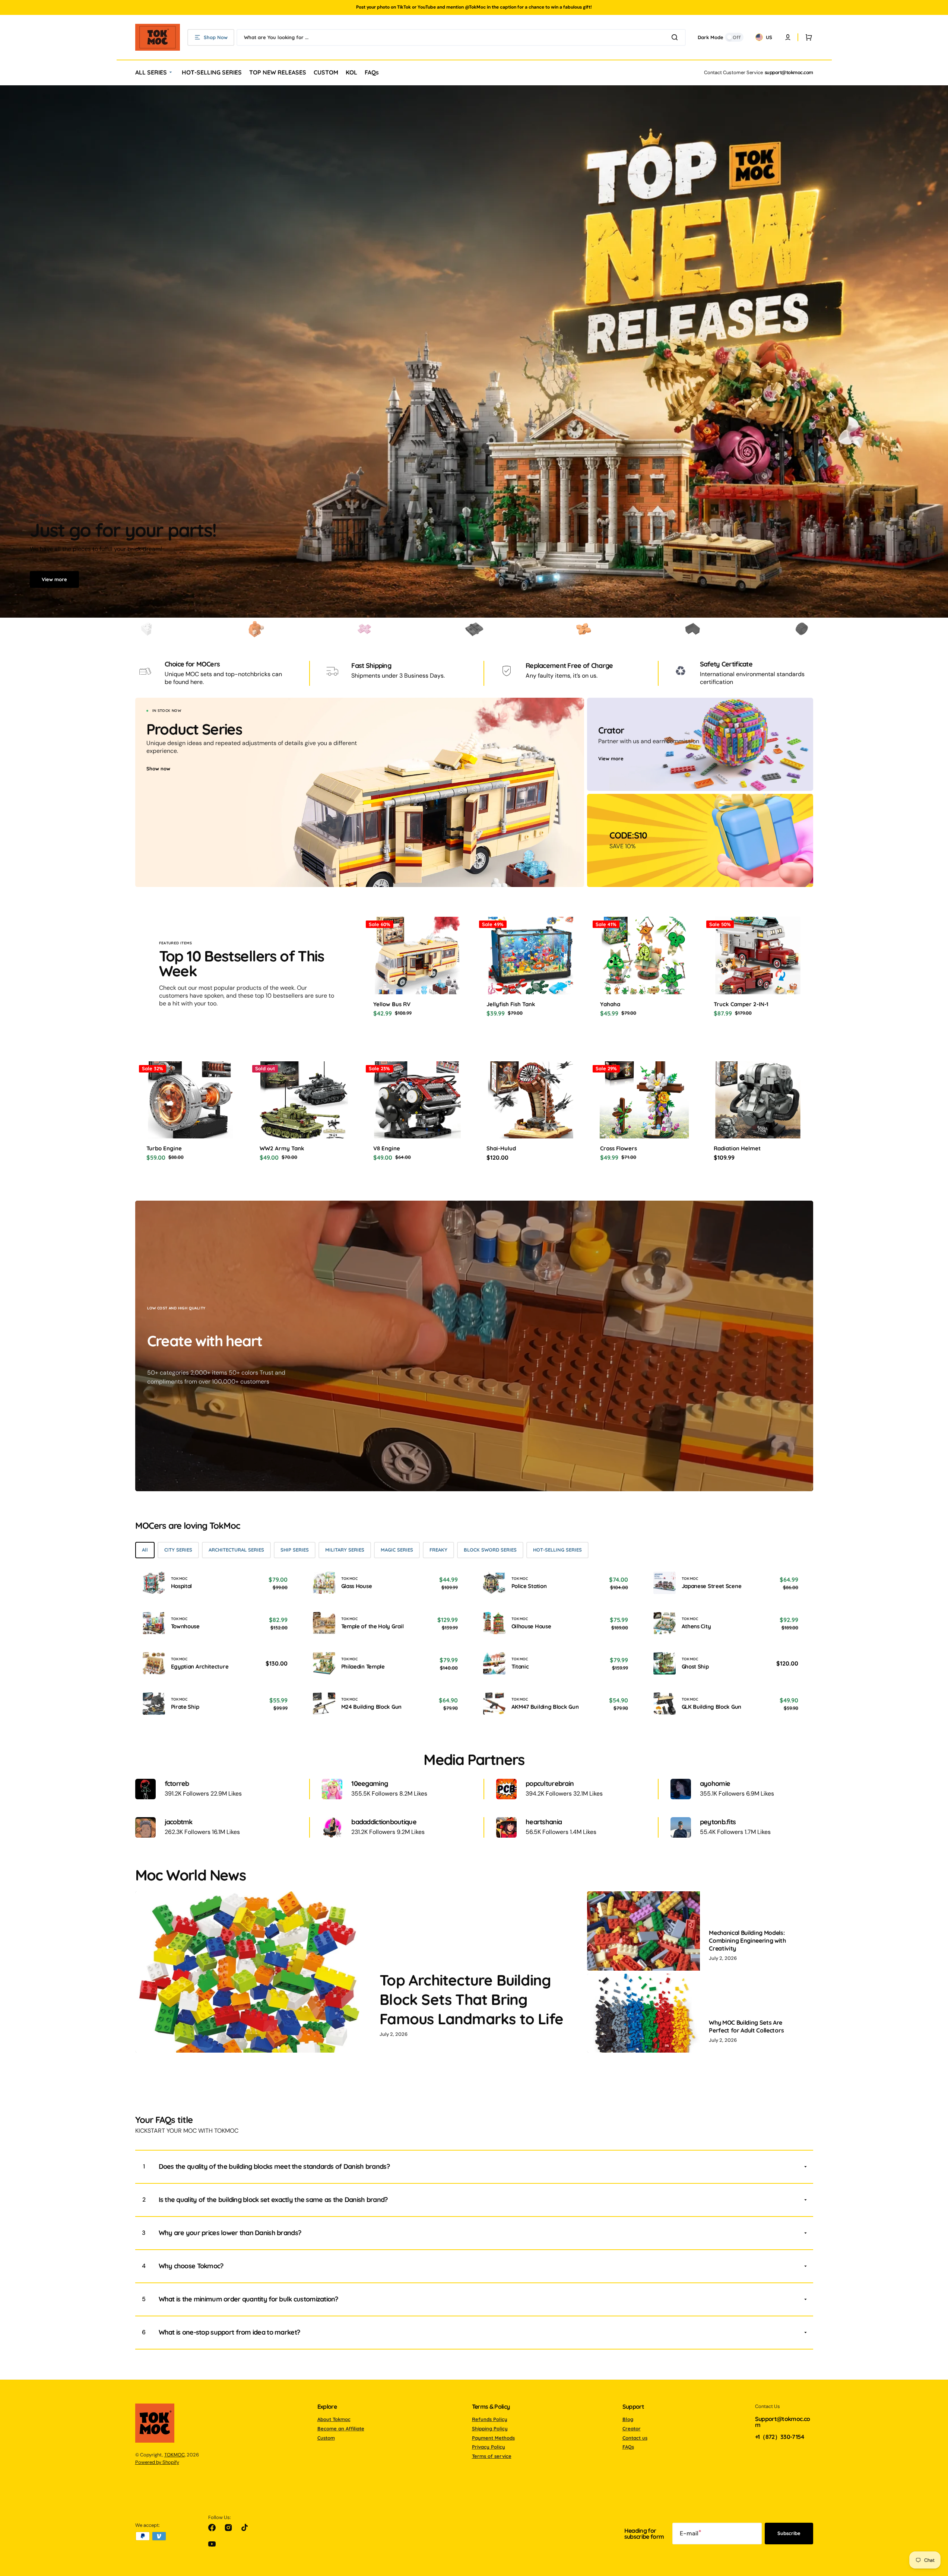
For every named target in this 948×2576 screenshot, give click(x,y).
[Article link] (360, 1972)
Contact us (635, 2438)
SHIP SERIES (295, 1550)
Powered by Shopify (157, 2462)
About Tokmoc (334, 2419)
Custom (326, 2438)
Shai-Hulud (501, 1148)
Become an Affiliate (341, 2428)
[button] (807, 37)
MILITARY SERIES (345, 1550)
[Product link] (191, 1116)
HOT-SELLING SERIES (557, 1550)
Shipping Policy (490, 2428)
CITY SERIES (178, 1550)
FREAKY (438, 1550)
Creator (632, 2428)
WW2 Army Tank (282, 1148)
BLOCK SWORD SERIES (490, 1550)
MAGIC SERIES (397, 1550)
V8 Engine (387, 1148)
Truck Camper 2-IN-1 (741, 1004)
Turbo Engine (164, 1148)
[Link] (360, 792)
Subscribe (789, 2533)
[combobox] (461, 37)
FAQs (628, 2447)
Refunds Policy (490, 2419)
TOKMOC (175, 2455)
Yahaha (610, 1004)
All (145, 1550)
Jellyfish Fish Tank (511, 1004)
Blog (628, 2419)
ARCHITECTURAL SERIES (236, 1550)
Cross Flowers (619, 1148)
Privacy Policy (489, 2447)
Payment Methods (493, 2438)
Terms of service (492, 2456)
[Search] (676, 37)
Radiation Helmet (737, 1148)
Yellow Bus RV (392, 1004)
